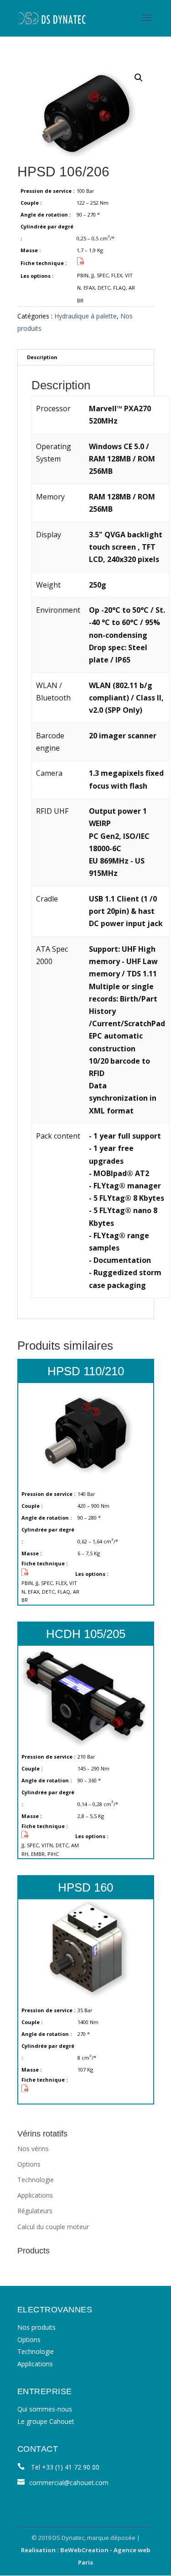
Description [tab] (42, 357)
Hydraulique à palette (85, 316)
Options (29, 2164)
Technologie (36, 2180)
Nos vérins (33, 2149)
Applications (35, 2195)
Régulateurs (35, 2211)
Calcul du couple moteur (53, 2227)
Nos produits (36, 2327)
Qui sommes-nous (45, 2409)
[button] (139, 78)
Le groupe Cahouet (46, 2421)
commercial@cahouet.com (69, 2483)
